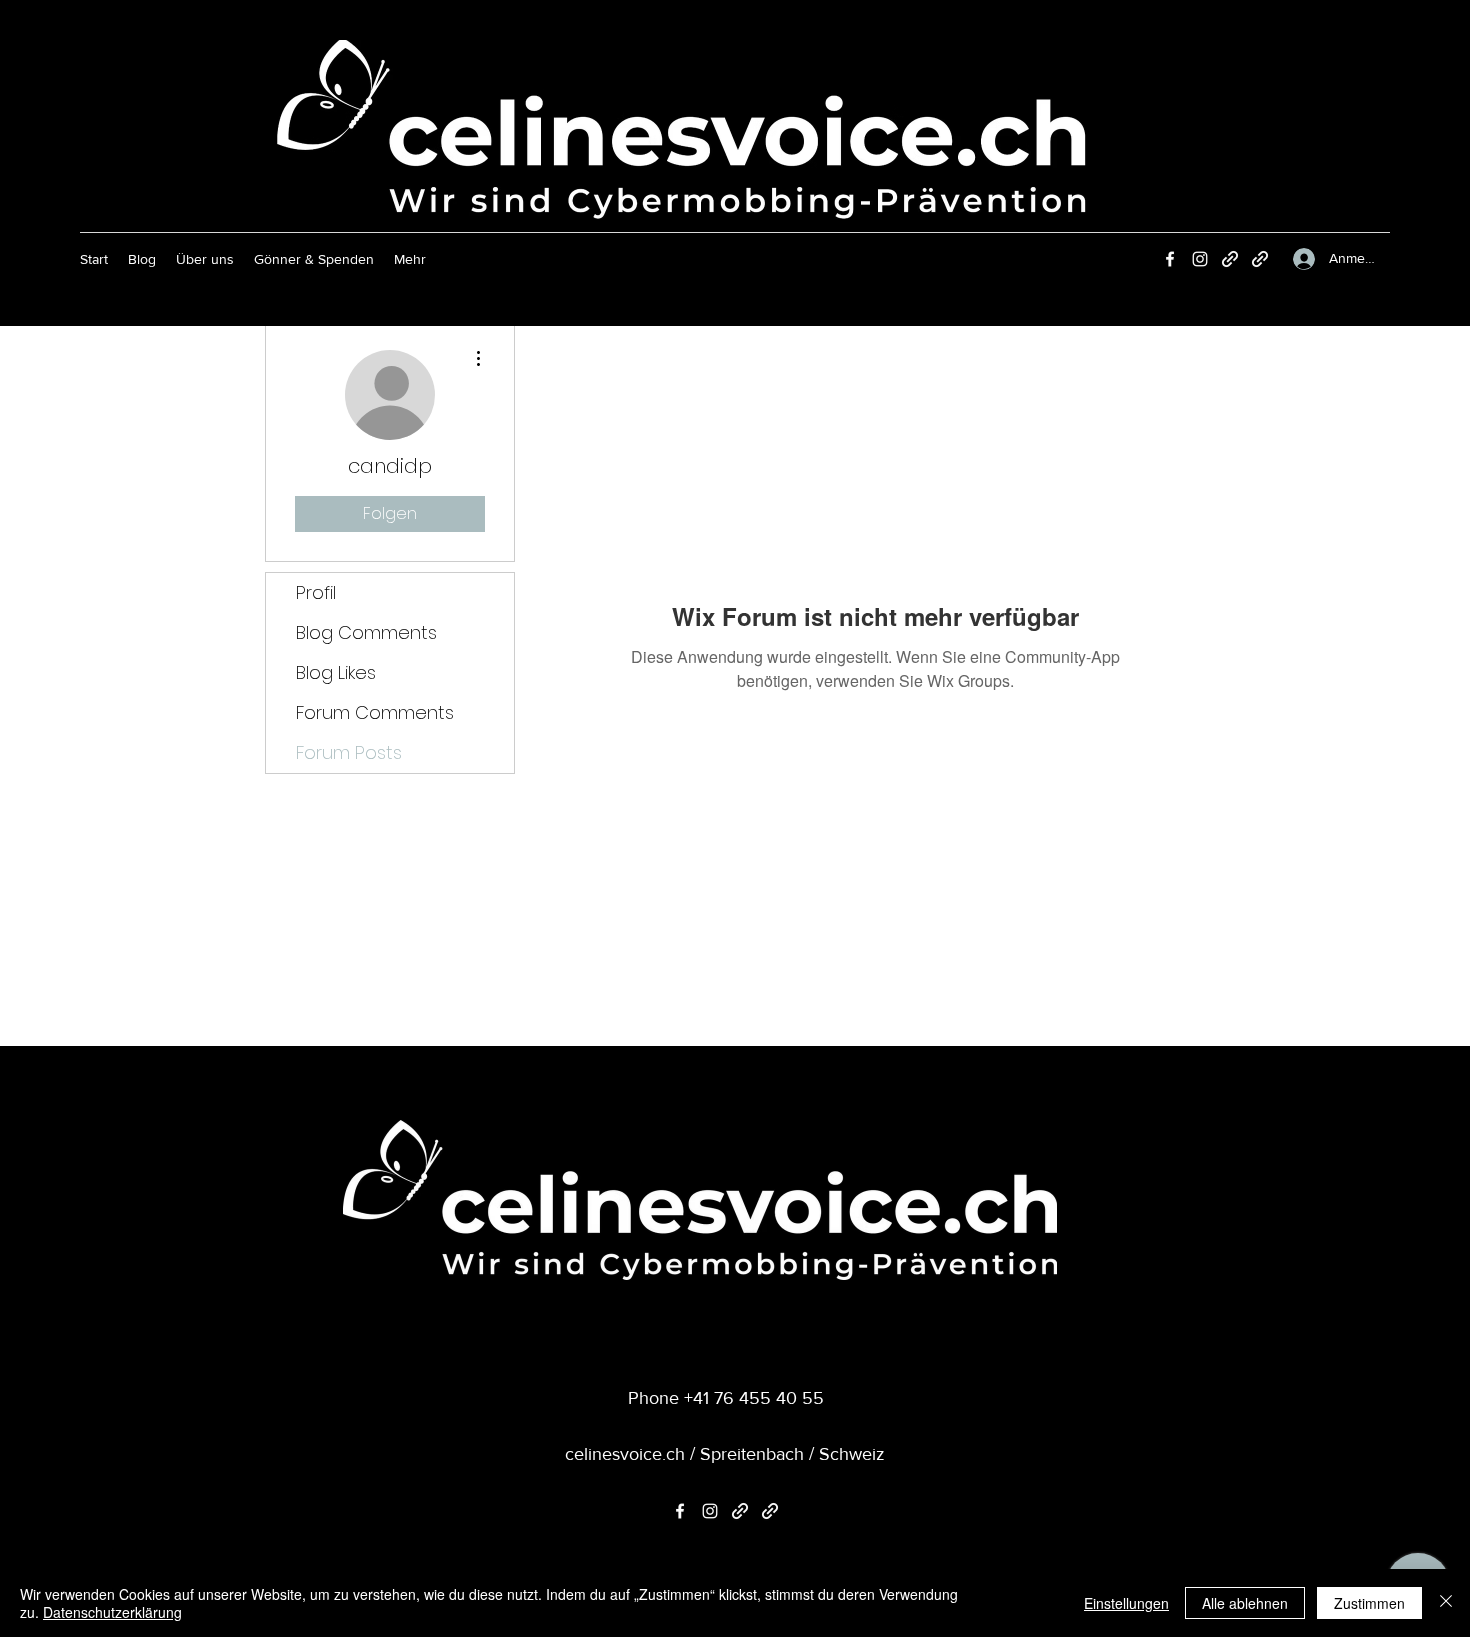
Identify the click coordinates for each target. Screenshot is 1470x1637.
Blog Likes (336, 672)
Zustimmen (1369, 1603)
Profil (316, 592)
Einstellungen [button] (1126, 1603)
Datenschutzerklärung (112, 1612)
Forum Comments (375, 712)
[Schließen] (1446, 1603)
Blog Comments (366, 632)
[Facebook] (1170, 259)
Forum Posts (349, 752)
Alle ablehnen (1245, 1603)
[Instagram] (1200, 259)
